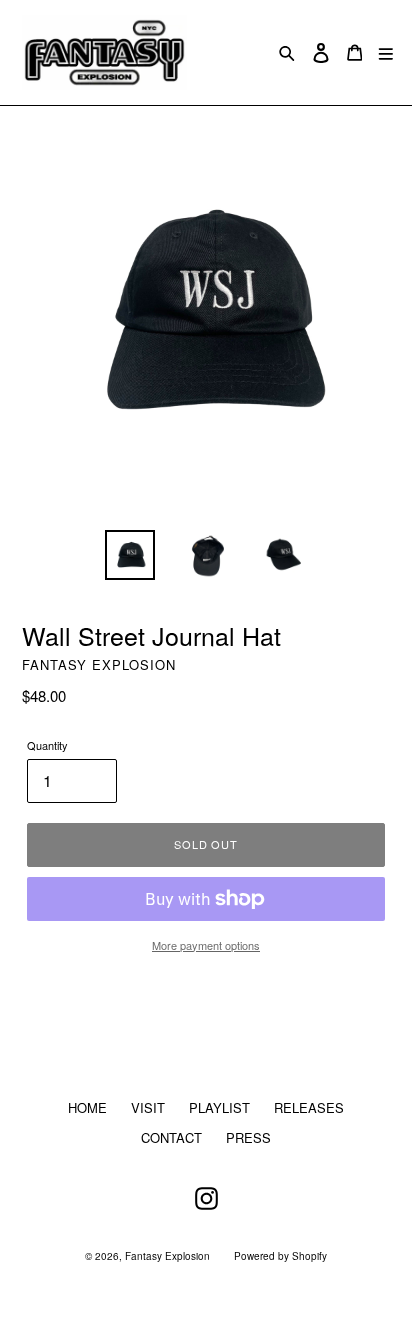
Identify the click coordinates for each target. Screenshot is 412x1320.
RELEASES (309, 1107)
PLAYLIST (219, 1107)
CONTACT (171, 1137)
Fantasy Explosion (167, 1256)
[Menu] (386, 52)
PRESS (248, 1137)
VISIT (148, 1107)
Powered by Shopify (280, 1256)
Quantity (47, 745)
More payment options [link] (206, 945)
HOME (87, 1107)
